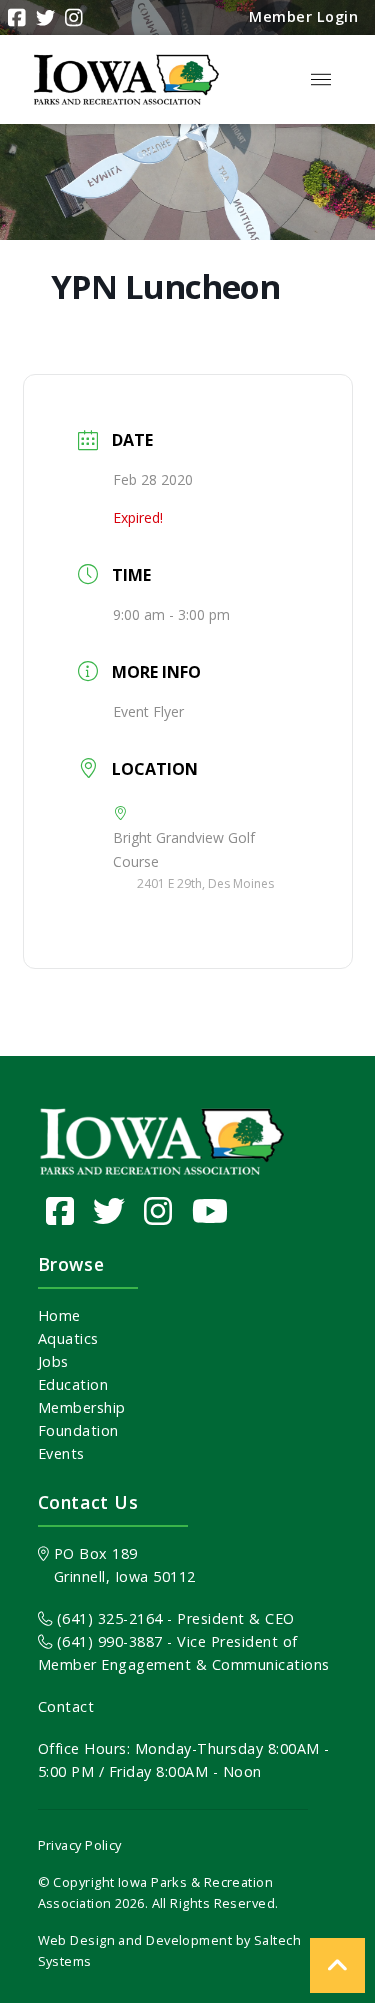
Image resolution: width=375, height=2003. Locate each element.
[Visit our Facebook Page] (60, 1210)
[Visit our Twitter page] (109, 1210)
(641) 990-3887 (107, 1641)
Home (59, 1315)
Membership (82, 1407)
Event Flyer (148, 711)
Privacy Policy (80, 1845)
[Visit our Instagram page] (158, 1210)
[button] (321, 80)
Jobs (53, 1361)
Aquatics (68, 1338)
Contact (66, 1706)
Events (61, 1453)
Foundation (78, 1430)
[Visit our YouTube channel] (210, 1210)
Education (73, 1384)
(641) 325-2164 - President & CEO (173, 1618)
